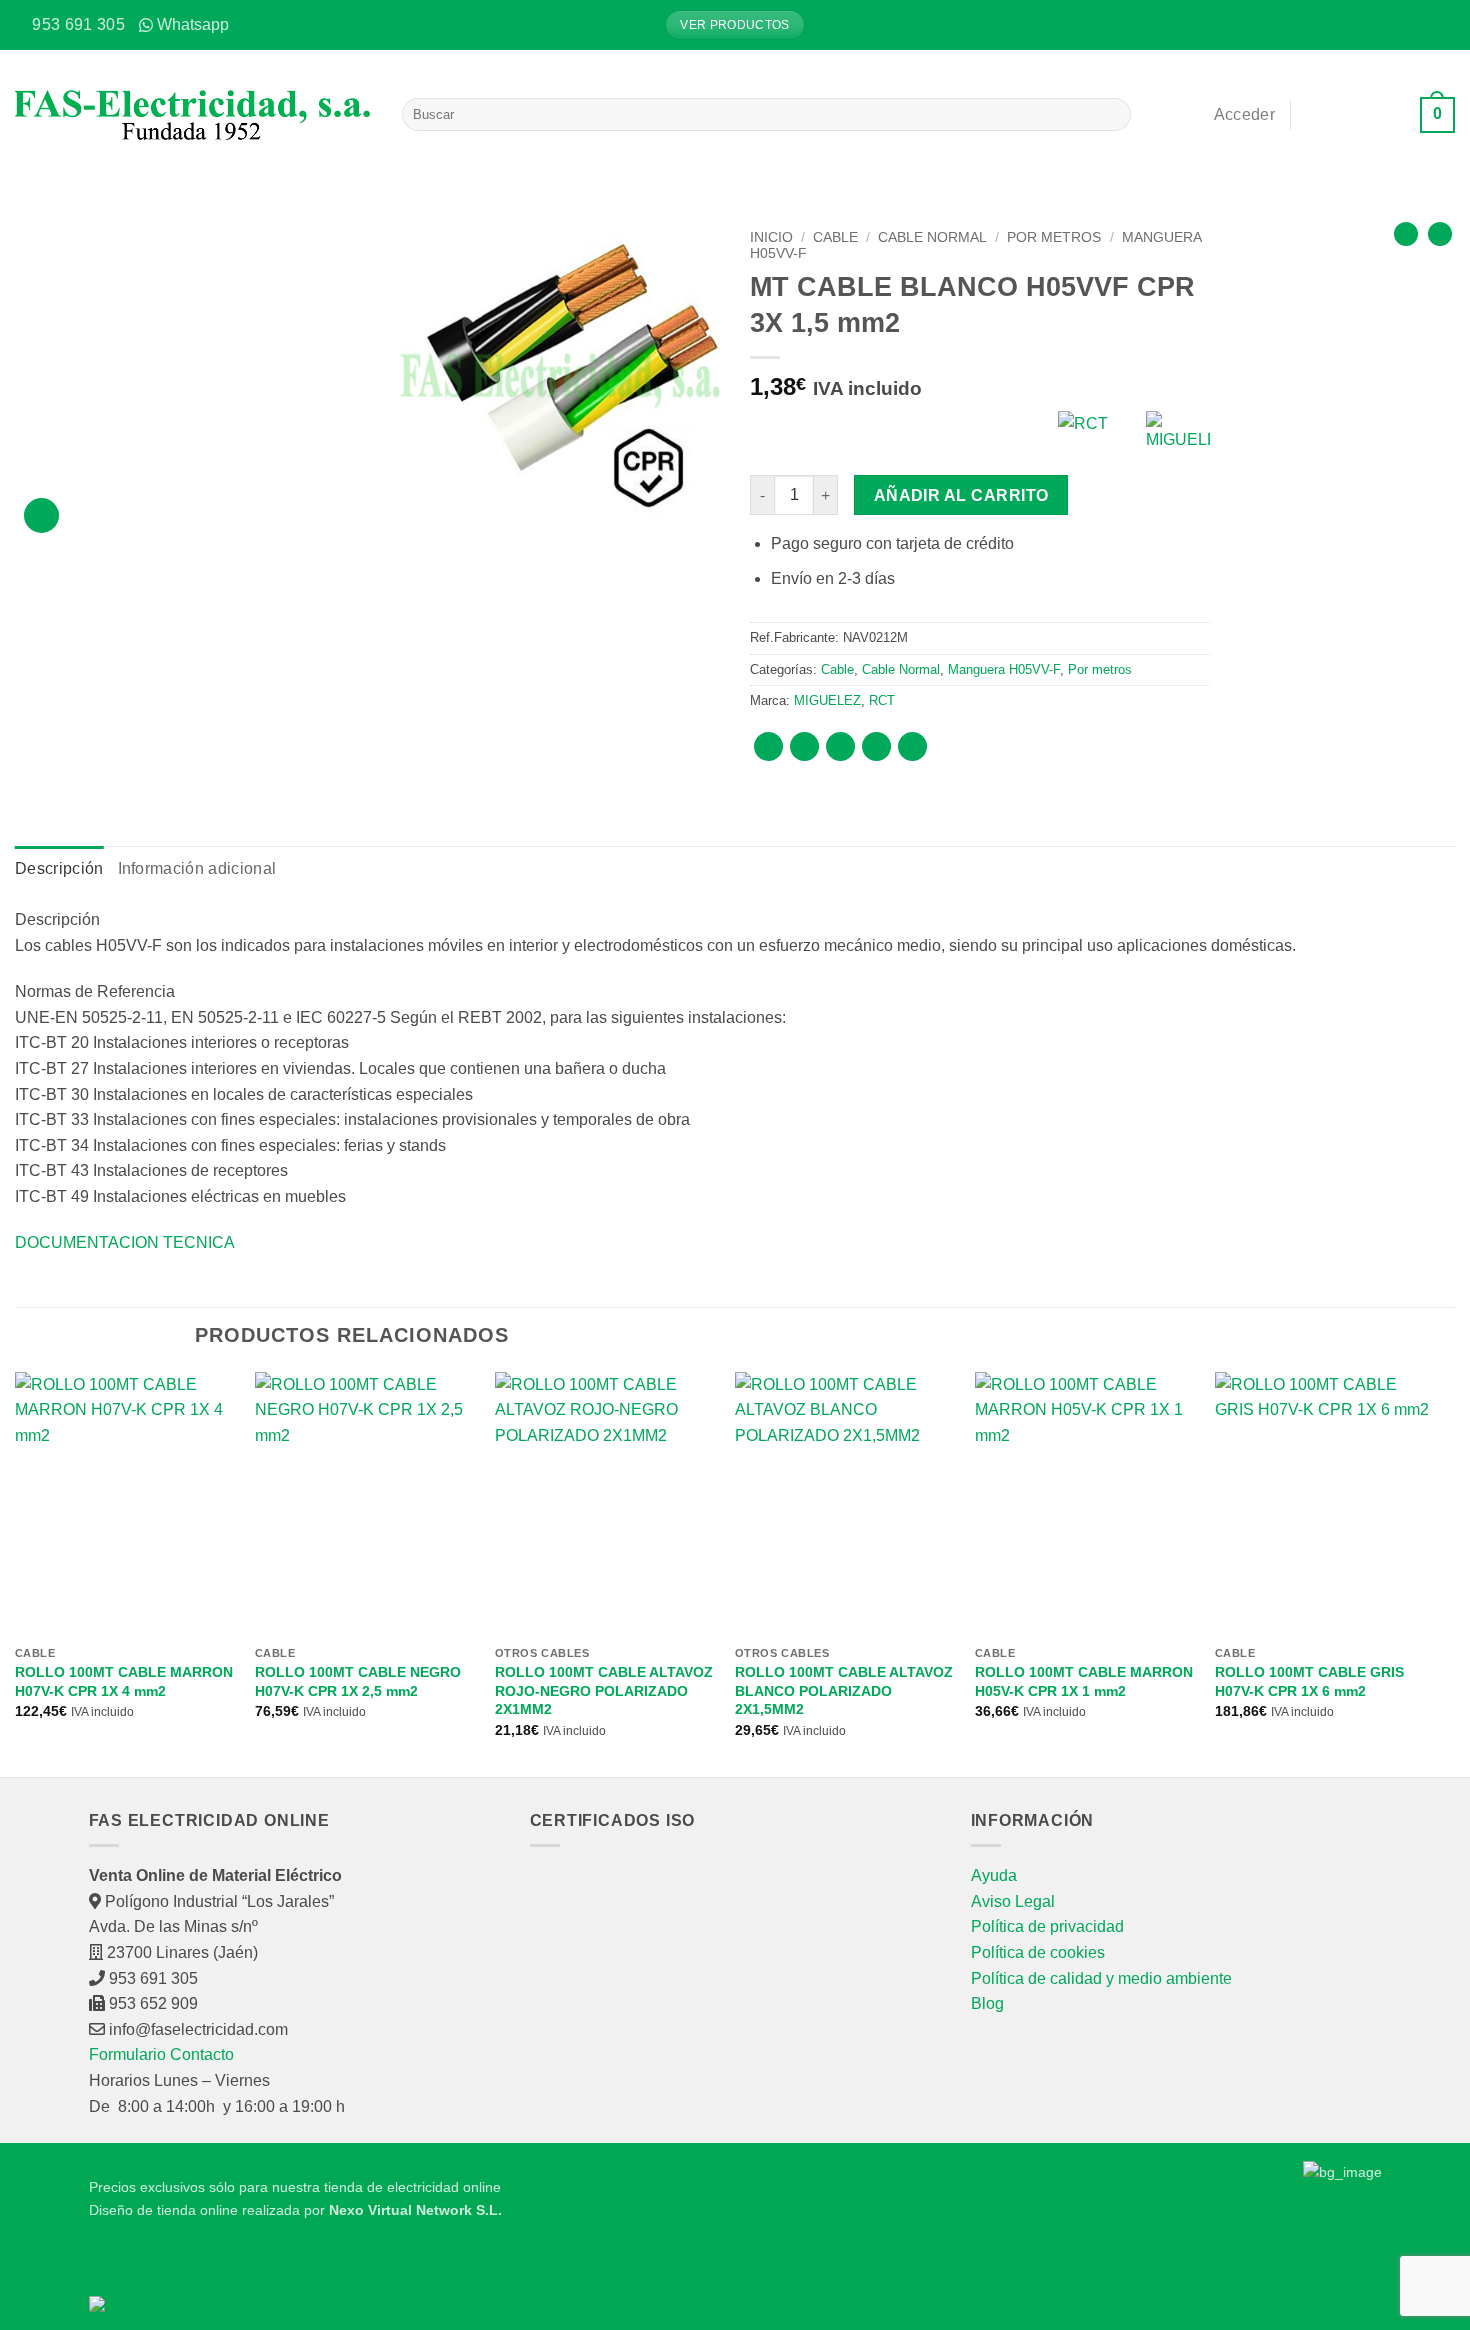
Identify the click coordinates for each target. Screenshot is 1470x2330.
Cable (835, 237)
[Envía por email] (840, 746)
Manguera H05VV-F (1004, 669)
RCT (882, 700)
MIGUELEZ (827, 700)
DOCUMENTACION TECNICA (125, 1242)
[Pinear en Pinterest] (876, 746)
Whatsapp (193, 24)
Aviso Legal (1013, 1901)
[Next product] (1406, 234)
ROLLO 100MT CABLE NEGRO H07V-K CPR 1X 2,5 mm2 (358, 1681)
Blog (987, 2003)
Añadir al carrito (961, 495)
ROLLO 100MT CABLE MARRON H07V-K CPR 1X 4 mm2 (124, 1681)
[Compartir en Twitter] (804, 746)
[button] (1440, 25)
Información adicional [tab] (197, 868)
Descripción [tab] (59, 868)
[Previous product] (1440, 234)
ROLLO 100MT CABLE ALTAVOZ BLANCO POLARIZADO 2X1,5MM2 (844, 1690)
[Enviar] (1112, 115)
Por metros (1054, 237)
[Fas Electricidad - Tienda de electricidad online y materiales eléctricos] (193, 115)
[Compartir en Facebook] (768, 746)
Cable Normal (932, 237)
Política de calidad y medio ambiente (1101, 1978)
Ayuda (994, 1875)
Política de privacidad (1047, 1926)
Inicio (771, 237)
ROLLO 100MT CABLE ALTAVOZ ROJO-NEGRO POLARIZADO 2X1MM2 (604, 1690)
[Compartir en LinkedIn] (912, 746)
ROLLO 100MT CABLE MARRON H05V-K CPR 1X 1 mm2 (1084, 1681)
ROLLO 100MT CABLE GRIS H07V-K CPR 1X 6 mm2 (1309, 1681)
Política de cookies (1038, 1952)
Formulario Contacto (161, 2054)
